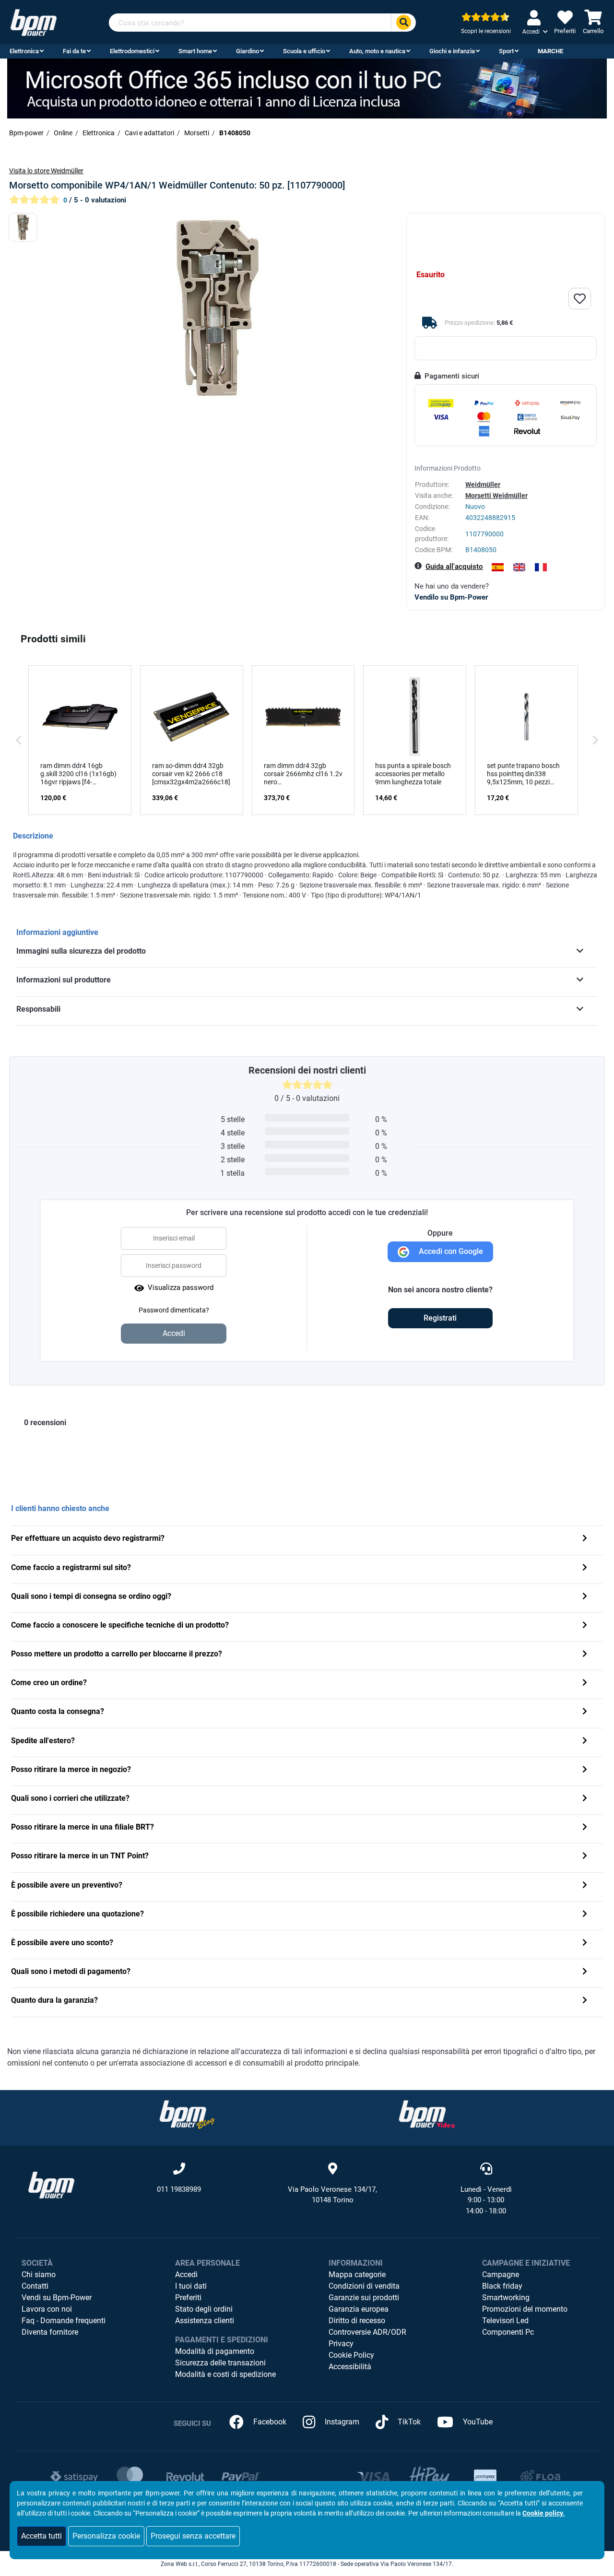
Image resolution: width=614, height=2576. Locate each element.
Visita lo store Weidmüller (46, 171)
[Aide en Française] (541, 567)
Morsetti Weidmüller (496, 496)
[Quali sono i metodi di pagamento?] (585, 1972)
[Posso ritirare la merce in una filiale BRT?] (585, 1828)
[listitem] (80, 740)
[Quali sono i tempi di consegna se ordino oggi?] (585, 1597)
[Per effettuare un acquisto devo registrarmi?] (585, 1539)
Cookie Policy (351, 2355)
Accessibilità (350, 2367)
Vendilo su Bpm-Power (451, 597)
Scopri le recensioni (486, 31)
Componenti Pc (508, 2332)
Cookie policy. (543, 2513)
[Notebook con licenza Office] (307, 88)
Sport (506, 51)
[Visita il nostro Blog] (187, 2114)
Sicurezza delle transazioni (220, 2363)
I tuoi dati (191, 2286)
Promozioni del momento (525, 2309)
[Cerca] (403, 23)
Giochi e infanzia (452, 51)
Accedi (186, 2275)
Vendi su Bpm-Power (57, 2298)
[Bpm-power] (34, 22)
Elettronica (24, 51)
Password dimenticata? (174, 1310)
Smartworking (506, 2298)
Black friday (502, 2286)
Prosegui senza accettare (193, 2536)
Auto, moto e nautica (377, 51)
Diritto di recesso (357, 2321)
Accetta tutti (41, 2536)
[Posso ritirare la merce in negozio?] (585, 1770)
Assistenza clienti (205, 2321)
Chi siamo (39, 2275)
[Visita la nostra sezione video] (427, 2114)
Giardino (248, 51)
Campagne (501, 2275)
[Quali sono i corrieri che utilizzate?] (585, 1799)
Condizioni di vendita (364, 2286)
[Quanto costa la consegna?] (585, 1712)
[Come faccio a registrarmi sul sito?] (585, 1568)
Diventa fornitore (50, 2332)
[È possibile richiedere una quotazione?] (585, 1915)
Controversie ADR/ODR (367, 2332)
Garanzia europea (359, 2309)
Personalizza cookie (106, 2536)
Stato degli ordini (204, 2309)
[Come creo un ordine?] (585, 1684)
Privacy (341, 2344)
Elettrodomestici (132, 51)
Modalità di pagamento (215, 2351)
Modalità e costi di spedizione (225, 2374)
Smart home (195, 51)
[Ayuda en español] (498, 567)
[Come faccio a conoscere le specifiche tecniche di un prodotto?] (585, 1626)
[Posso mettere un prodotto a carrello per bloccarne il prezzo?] (585, 1655)
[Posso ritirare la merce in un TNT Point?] (585, 1857)
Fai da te (74, 51)
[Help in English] (519, 567)
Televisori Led (505, 2321)
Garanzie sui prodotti (364, 2298)
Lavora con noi (47, 2309)
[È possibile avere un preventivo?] (585, 1886)
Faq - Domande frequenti (64, 2321)
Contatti (35, 2286)
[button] (19, 740)
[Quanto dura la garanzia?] (585, 2001)
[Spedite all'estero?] (585, 1742)
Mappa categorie (357, 2275)
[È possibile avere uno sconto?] (585, 1944)
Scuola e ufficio (304, 51)
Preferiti (188, 2298)
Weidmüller (483, 484)
